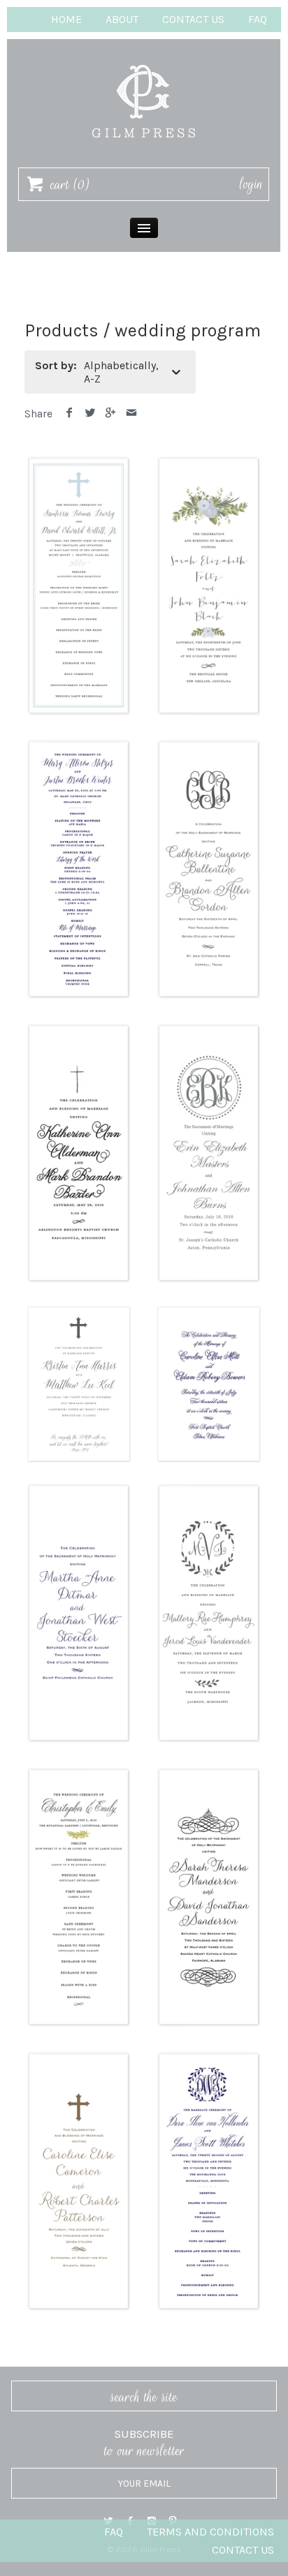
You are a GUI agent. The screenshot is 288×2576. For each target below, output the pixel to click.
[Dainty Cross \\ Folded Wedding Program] (79, 1028)
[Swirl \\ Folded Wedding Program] (209, 1772)
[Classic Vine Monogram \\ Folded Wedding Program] (209, 744)
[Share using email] (132, 414)
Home (66, 19)
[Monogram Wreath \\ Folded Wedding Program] (209, 1488)
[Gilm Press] (144, 58)
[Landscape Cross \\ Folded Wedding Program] (79, 1312)
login (251, 184)
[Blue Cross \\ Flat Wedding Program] (79, 460)
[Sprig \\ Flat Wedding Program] (79, 1772)
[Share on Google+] (111, 414)
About (122, 19)
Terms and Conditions (210, 2532)
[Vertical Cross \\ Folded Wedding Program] (79, 2056)
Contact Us (193, 19)
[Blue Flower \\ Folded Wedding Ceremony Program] (209, 460)
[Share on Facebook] (70, 414)
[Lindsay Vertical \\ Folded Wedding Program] (79, 1488)
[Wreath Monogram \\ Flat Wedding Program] (209, 2056)
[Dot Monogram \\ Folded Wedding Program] (209, 1028)
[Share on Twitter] (91, 414)
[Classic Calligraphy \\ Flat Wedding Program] (79, 744)
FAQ (258, 19)
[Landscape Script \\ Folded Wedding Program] (209, 1312)
